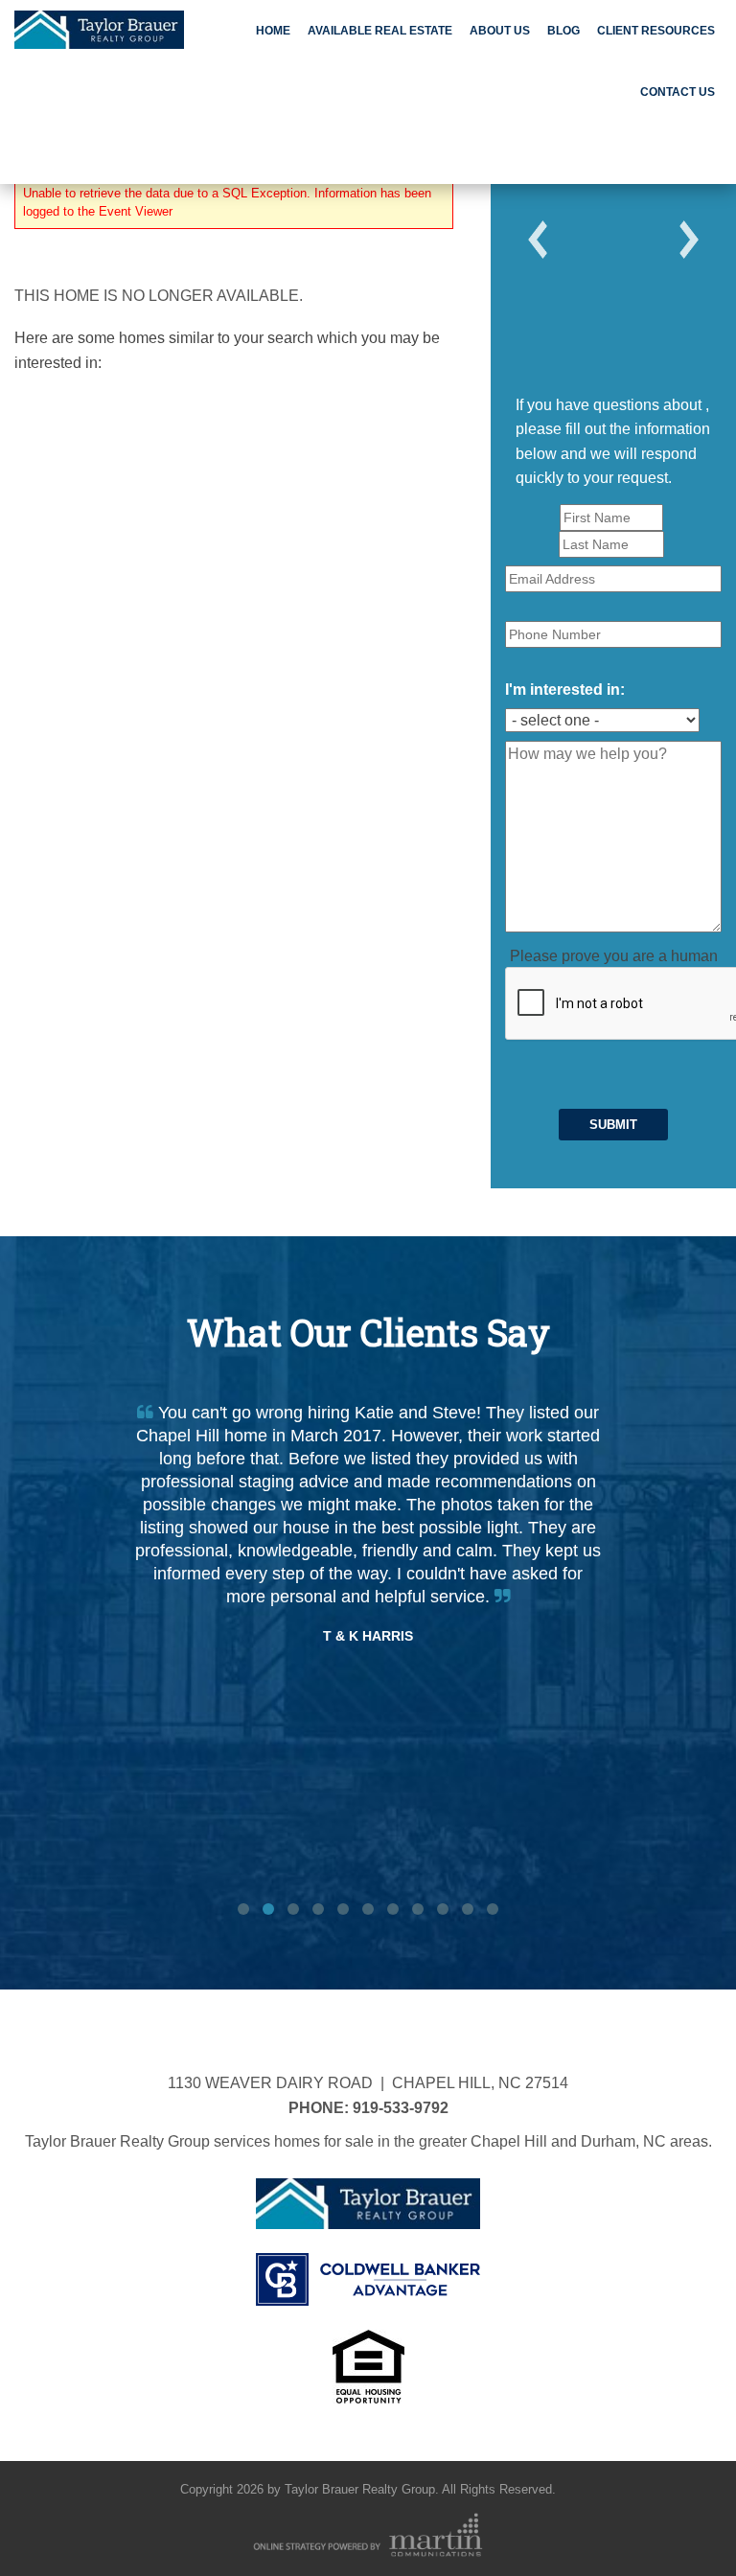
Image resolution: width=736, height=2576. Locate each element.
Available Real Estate (380, 31)
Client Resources (656, 31)
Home (273, 31)
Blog (563, 31)
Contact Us (678, 92)
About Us (500, 31)
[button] (538, 240)
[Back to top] (682, 2522)
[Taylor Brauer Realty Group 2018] (99, 27)
